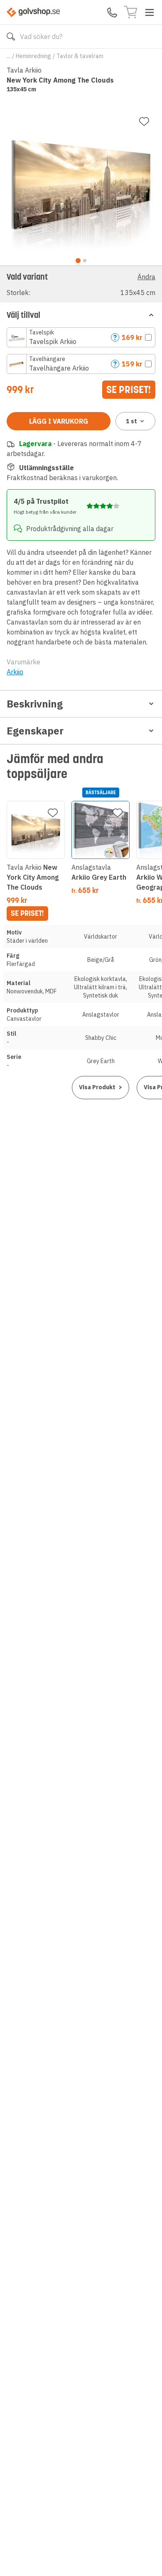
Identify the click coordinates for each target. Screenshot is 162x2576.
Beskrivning (35, 704)
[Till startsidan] (33, 12)
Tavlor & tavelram (80, 56)
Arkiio (15, 672)
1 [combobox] (131, 421)
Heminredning (33, 56)
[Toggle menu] (150, 12)
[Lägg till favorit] (144, 122)
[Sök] (11, 37)
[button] (81, 284)
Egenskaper (35, 731)
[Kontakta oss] (112, 12)
